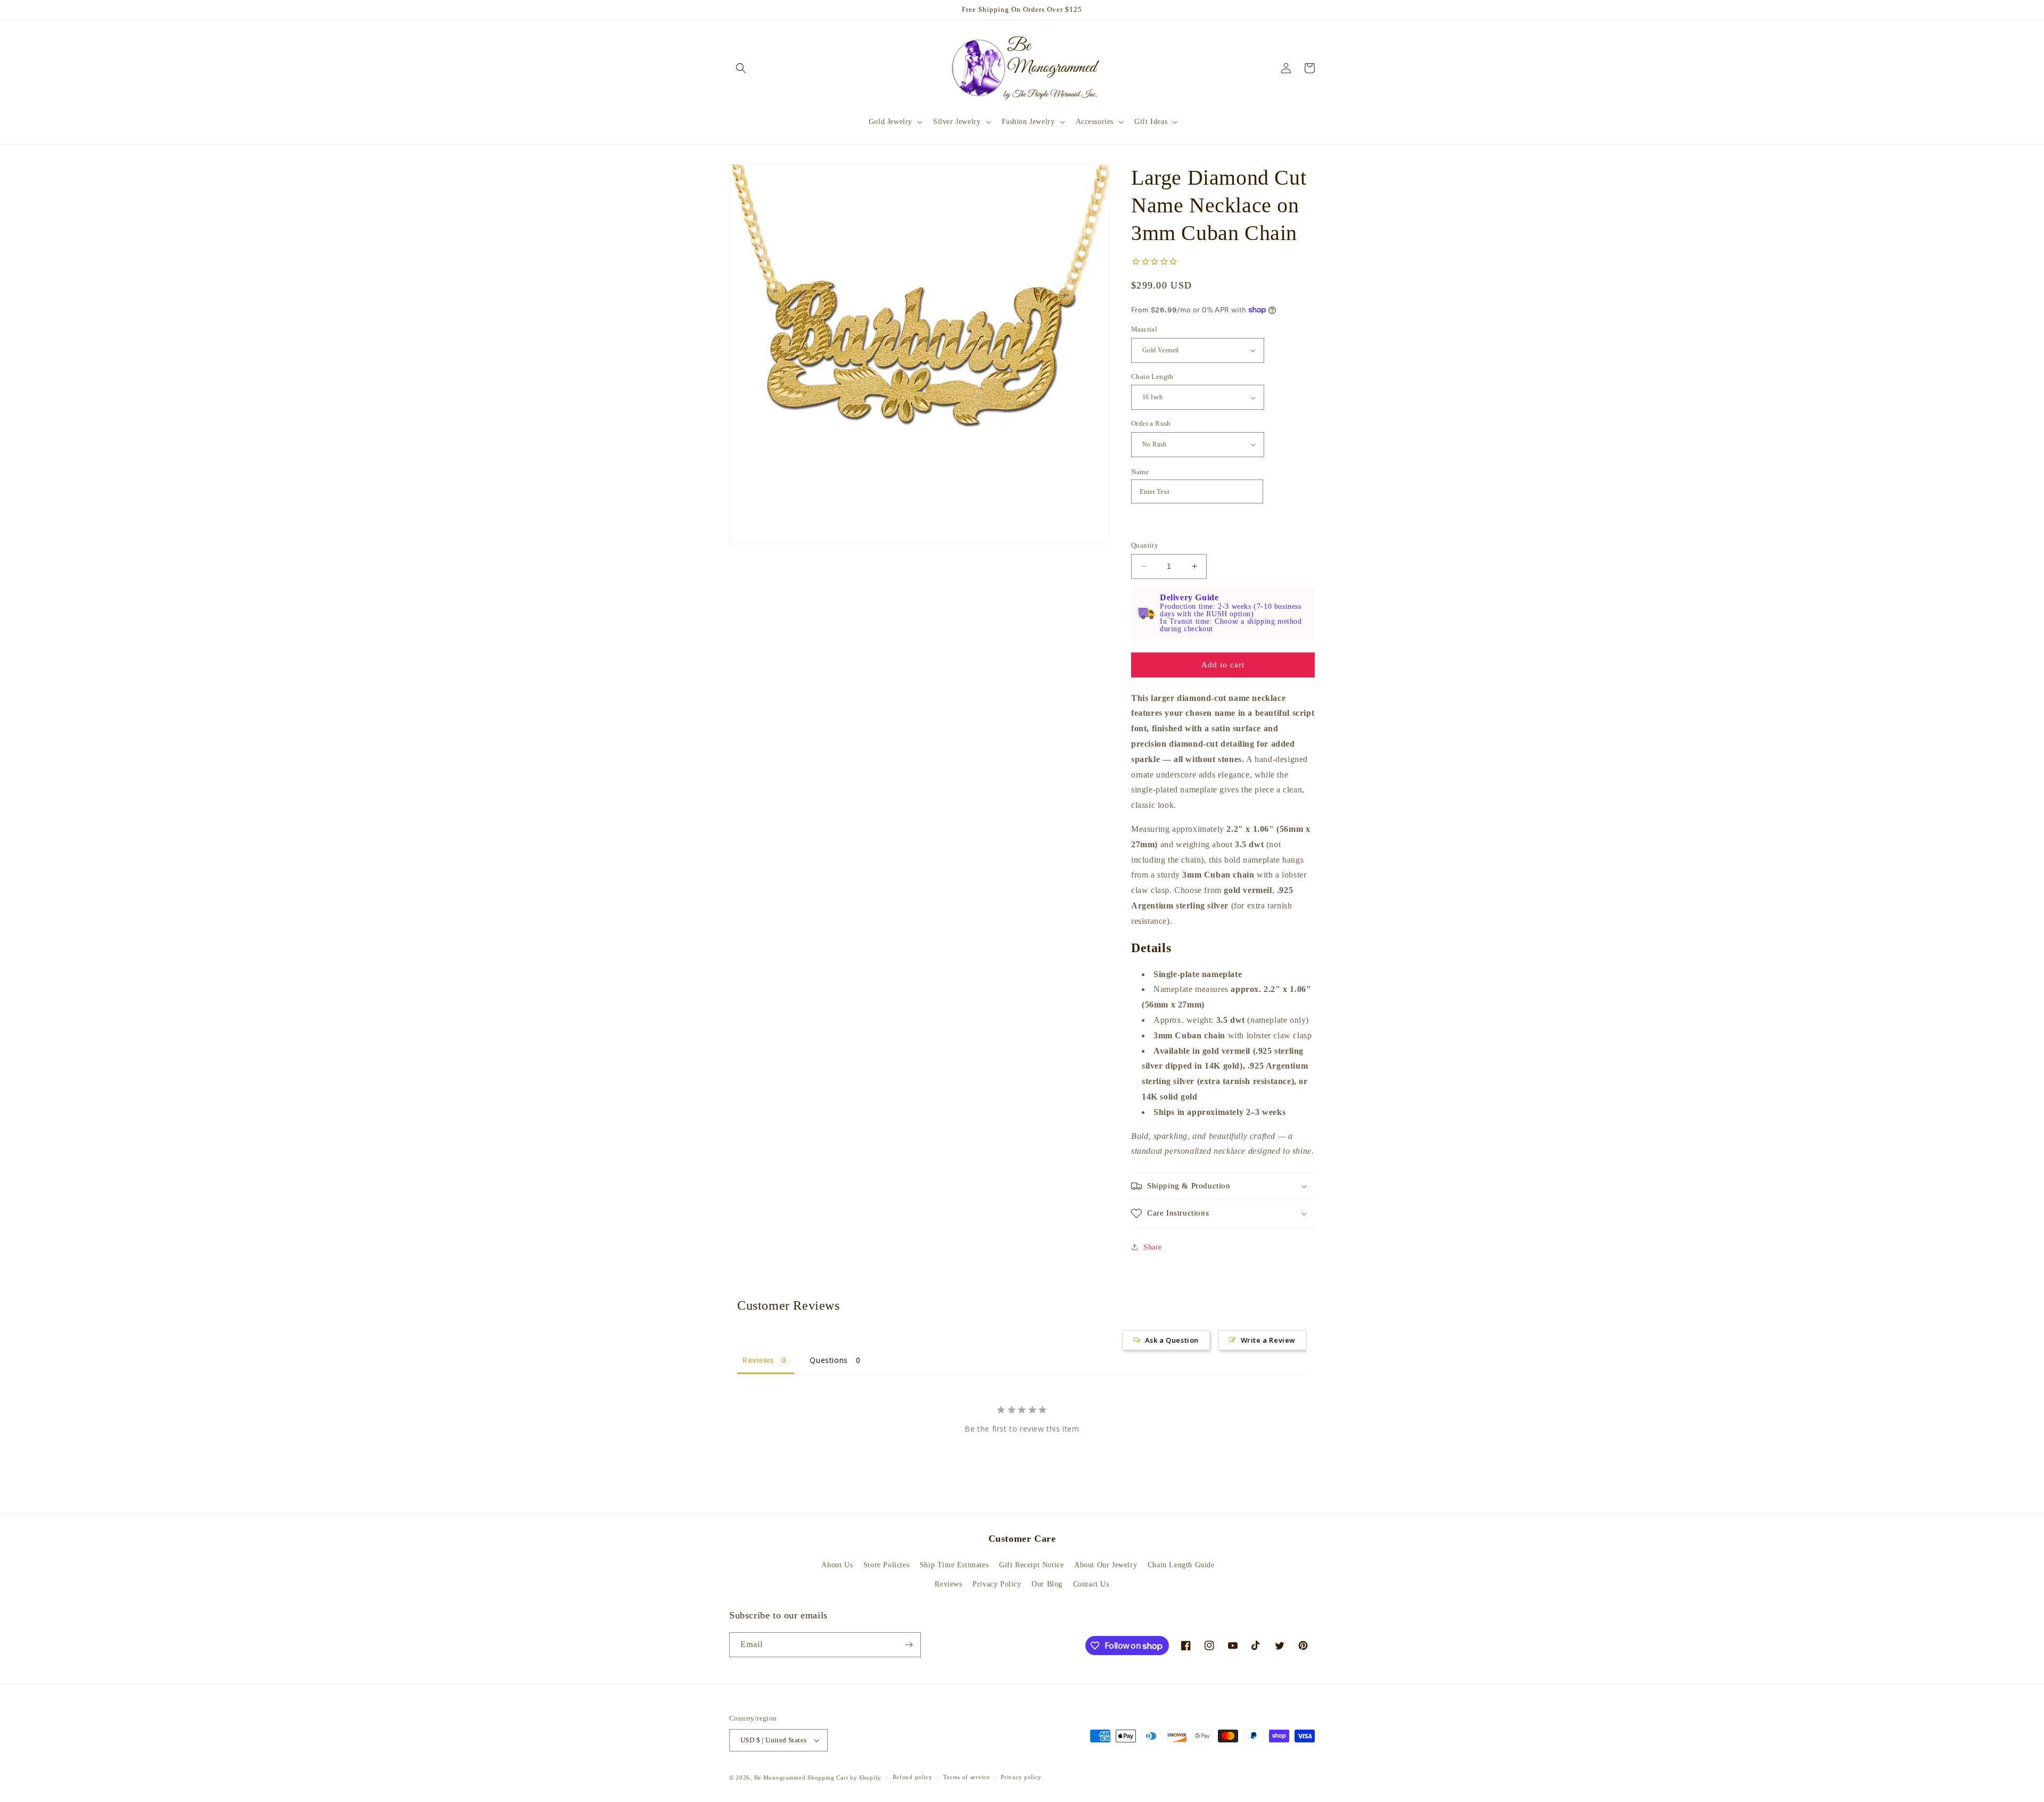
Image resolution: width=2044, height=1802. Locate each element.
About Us (837, 1565)
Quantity (1145, 545)
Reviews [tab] (758, 1360)
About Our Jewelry (1106, 1565)
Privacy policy (1021, 1777)
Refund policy (913, 1777)
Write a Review (1268, 1340)
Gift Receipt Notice (1031, 1565)
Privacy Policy (997, 1584)
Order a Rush (1151, 423)
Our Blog (1047, 1584)
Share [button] (1153, 1247)
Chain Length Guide (1181, 1565)
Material (1144, 329)
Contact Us (1091, 1584)
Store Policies (886, 1565)
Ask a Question (1172, 1340)
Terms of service (966, 1777)
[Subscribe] (909, 1645)
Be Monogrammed (780, 1778)
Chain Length (1152, 377)
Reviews (948, 1584)
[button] (741, 68)
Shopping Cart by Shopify (844, 1778)
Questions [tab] (829, 1360)
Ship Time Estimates (954, 1565)
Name (1140, 472)
